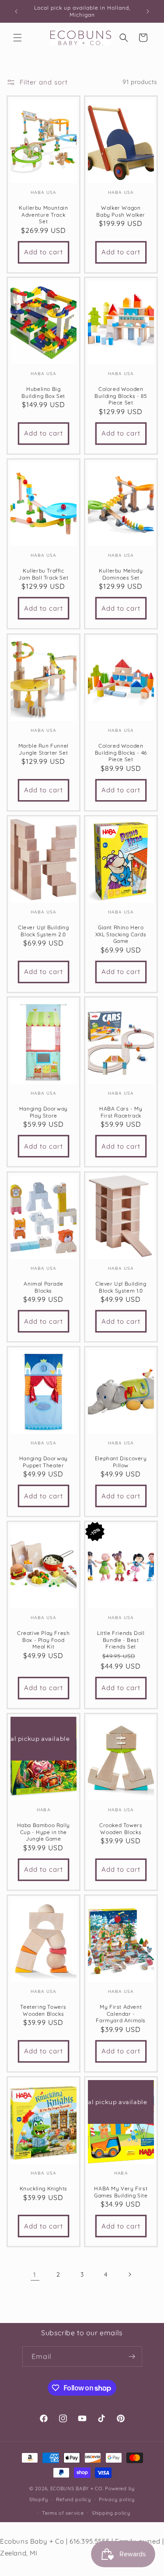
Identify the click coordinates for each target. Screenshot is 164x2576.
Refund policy (73, 2499)
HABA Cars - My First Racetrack (121, 1112)
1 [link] (35, 2275)
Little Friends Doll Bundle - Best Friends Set (121, 1640)
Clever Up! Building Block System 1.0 (121, 1287)
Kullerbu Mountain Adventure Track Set (43, 214)
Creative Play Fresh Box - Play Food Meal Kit (43, 1640)
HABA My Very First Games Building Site (121, 2192)
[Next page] (129, 2274)
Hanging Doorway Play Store (44, 1112)
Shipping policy (111, 2513)
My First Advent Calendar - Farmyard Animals (121, 2014)
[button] (17, 38)
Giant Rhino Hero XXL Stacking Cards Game (120, 934)
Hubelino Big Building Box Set (43, 393)
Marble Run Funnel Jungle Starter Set (44, 749)
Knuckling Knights (44, 2188)
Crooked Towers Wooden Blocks (121, 1829)
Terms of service (63, 2513)
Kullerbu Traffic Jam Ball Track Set (43, 574)
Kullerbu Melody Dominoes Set (121, 574)
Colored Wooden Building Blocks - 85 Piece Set (121, 396)
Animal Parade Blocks (43, 1287)
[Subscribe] (132, 2356)
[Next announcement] (148, 11)
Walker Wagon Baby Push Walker (121, 211)
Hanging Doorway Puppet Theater (44, 1462)
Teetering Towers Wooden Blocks (43, 2010)
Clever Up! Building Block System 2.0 (43, 931)
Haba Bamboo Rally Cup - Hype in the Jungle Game (44, 1832)
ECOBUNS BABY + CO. (77, 2488)
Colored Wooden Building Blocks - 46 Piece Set (120, 752)
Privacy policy (117, 2499)
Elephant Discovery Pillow (120, 1462)
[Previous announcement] (16, 11)
